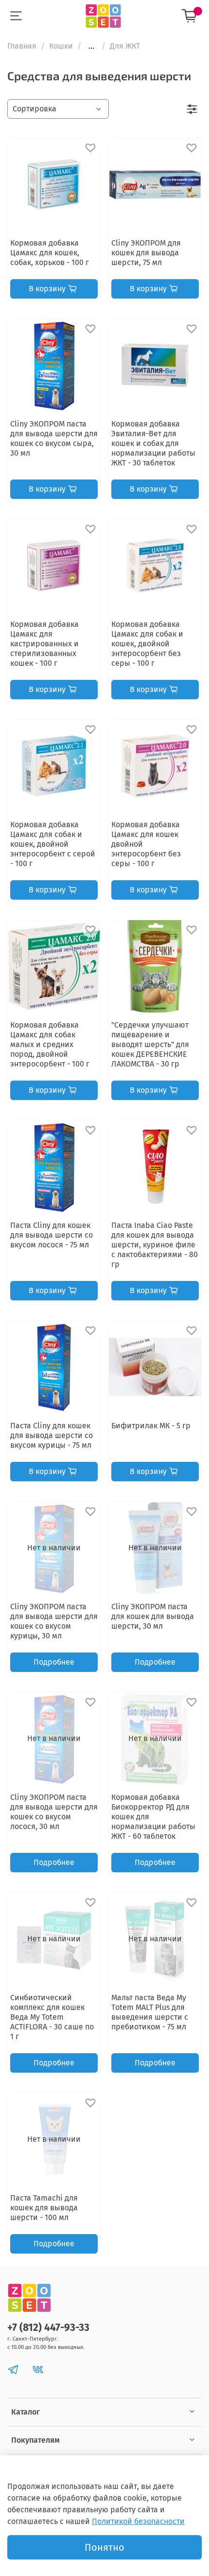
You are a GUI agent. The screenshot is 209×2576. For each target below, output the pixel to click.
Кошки (61, 46)
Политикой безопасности (138, 2521)
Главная (22, 46)
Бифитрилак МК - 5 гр (151, 1426)
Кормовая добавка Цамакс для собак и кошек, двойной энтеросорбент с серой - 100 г (53, 844)
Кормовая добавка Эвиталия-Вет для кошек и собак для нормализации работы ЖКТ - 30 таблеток (153, 443)
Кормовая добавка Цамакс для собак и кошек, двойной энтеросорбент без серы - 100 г (147, 644)
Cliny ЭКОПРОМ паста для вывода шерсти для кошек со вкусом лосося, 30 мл (54, 1812)
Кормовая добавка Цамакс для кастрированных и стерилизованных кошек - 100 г (44, 644)
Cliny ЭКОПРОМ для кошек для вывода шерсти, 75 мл (146, 253)
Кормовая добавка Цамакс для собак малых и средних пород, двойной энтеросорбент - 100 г (50, 1044)
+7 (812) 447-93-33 (48, 2328)
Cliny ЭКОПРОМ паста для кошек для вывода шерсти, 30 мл (153, 1616)
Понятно (104, 2547)
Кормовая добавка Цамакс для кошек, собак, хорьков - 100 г (50, 253)
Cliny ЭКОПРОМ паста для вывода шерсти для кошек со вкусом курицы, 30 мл (54, 1621)
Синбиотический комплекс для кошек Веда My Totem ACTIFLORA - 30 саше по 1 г (52, 2017)
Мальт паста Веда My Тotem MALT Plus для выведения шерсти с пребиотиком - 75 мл (150, 2012)
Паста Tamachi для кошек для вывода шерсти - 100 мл (44, 2208)
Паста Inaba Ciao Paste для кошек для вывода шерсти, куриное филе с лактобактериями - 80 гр (155, 1245)
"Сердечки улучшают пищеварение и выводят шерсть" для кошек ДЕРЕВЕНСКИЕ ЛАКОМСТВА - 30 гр (150, 1044)
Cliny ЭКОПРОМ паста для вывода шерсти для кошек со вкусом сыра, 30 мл (54, 438)
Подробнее (54, 1662)
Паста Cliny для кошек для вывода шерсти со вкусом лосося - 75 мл (52, 1235)
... (91, 46)
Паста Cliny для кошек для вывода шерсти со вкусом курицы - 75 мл (52, 1435)
